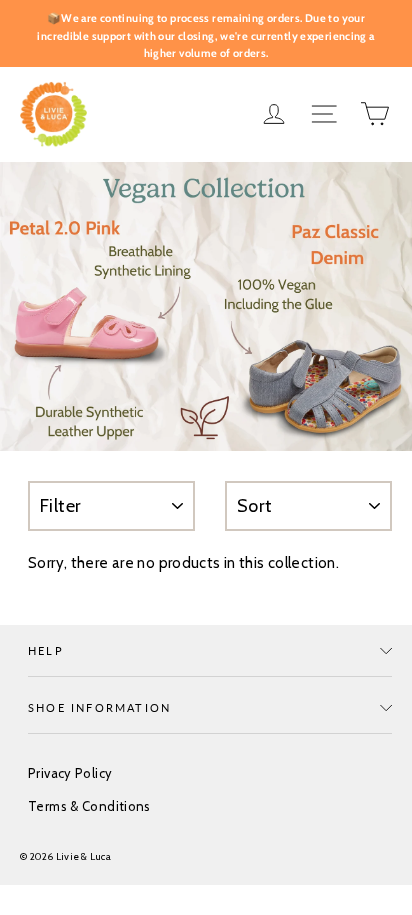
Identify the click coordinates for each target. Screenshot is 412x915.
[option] (206, 306)
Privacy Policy (70, 773)
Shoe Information (99, 707)
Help (46, 650)
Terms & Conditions (89, 806)
